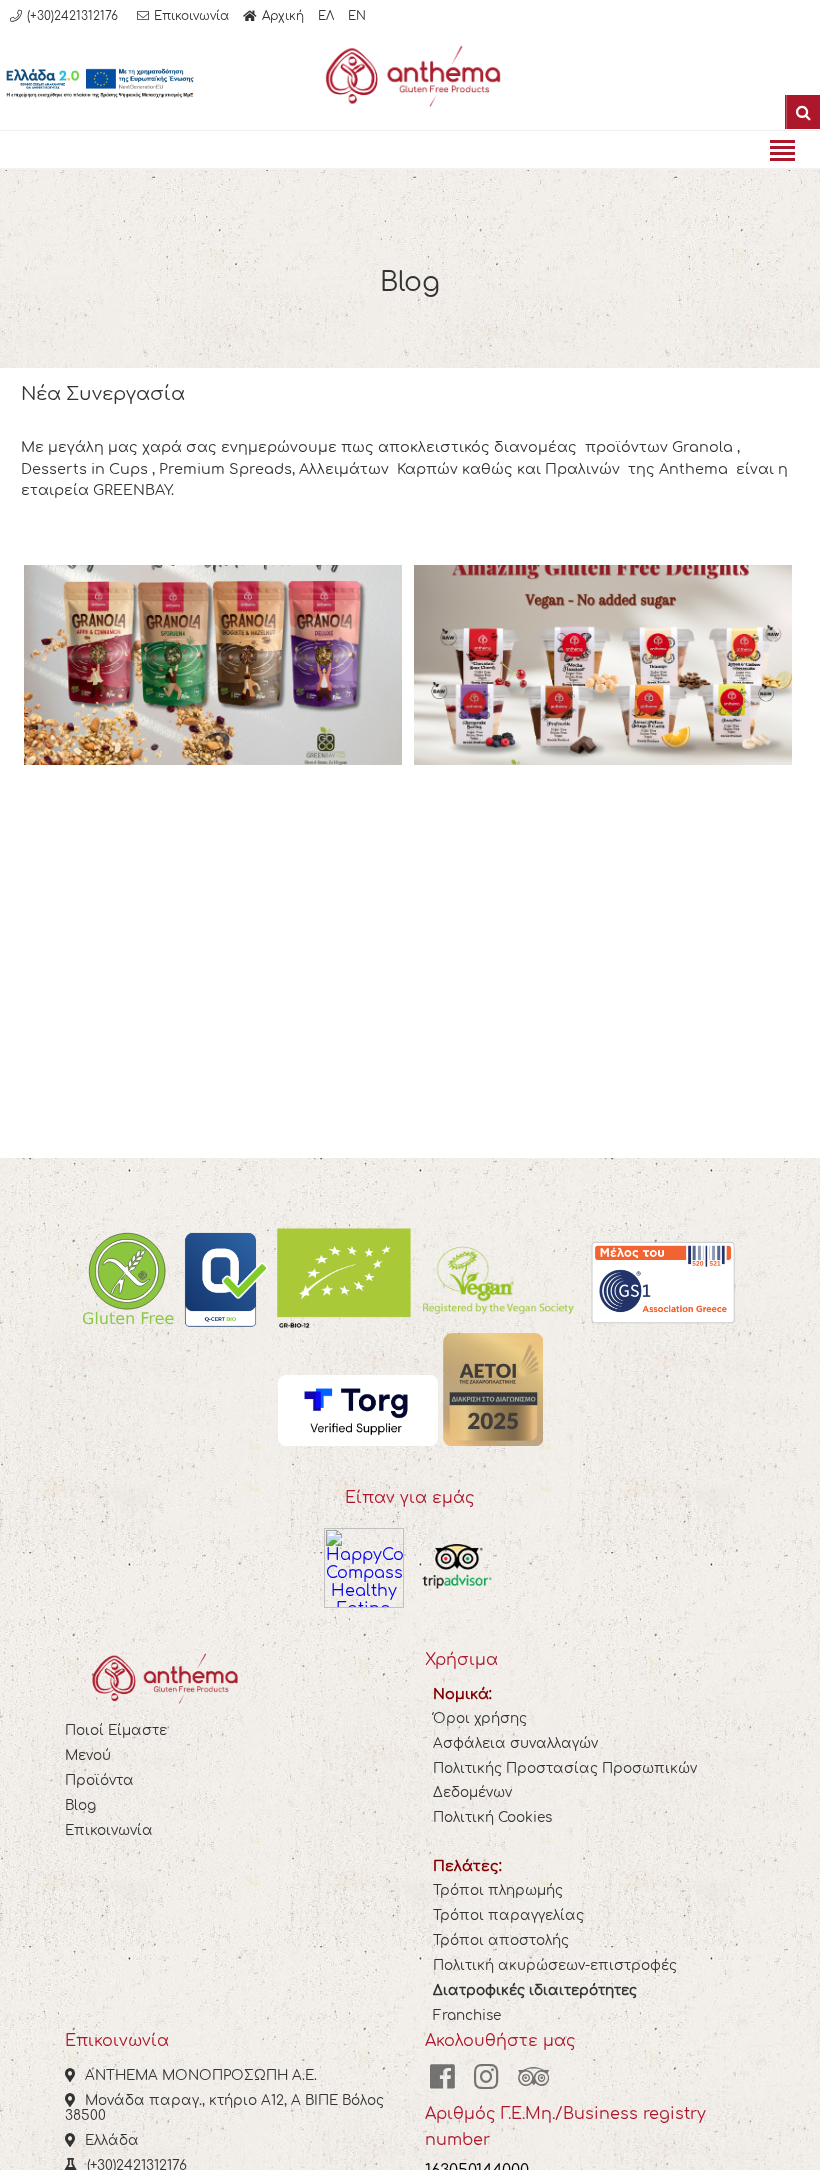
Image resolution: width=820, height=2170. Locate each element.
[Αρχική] (273, 16)
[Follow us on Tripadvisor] (534, 2077)
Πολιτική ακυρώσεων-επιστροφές (555, 1965)
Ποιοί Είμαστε (116, 1730)
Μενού (88, 1755)
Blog (80, 1805)
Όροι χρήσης (480, 1718)
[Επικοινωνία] (183, 16)
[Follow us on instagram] (486, 2077)
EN (357, 16)
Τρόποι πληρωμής (498, 1890)
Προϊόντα (99, 1780)
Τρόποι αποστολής (501, 1940)
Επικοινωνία (109, 1830)
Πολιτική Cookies (492, 1817)
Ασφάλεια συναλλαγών (515, 1743)
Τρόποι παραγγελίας (508, 1915)
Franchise (467, 2015)
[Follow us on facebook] (442, 2077)
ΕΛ (326, 16)
